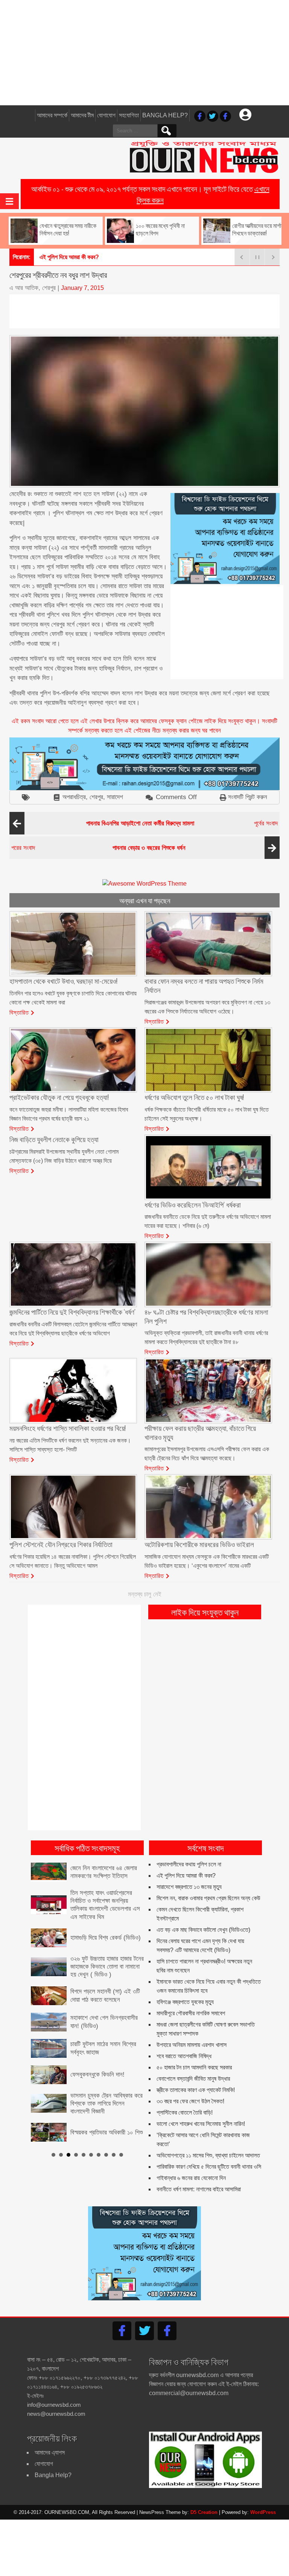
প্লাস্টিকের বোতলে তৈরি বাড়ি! (185, 2113)
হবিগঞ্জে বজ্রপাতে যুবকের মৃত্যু (185, 2002)
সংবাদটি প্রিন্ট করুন (248, 797)
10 (121, 2137)
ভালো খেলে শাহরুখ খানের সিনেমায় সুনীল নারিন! (201, 2124)
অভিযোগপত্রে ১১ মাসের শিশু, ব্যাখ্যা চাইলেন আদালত (208, 2155)
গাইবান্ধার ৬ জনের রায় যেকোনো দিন (191, 2178)
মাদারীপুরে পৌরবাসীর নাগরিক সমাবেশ (191, 2013)
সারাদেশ (115, 797)
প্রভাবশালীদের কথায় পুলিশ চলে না (189, 1864)
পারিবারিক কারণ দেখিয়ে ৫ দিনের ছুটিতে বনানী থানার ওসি (209, 2167)
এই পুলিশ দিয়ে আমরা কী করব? (186, 1876)
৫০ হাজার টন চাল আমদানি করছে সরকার (194, 2067)
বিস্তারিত (19, 1012)
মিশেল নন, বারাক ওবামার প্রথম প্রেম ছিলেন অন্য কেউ (208, 1898)
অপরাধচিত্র (74, 797)
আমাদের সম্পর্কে (52, 115)
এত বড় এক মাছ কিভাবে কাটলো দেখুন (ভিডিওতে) (203, 1930)
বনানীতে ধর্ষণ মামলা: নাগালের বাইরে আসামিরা (199, 2189)
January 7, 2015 (82, 288)
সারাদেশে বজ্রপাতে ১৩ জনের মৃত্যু (72, 257)
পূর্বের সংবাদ (182, 823)
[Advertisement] (144, 53)
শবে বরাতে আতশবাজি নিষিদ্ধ (184, 2056)
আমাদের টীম (82, 115)
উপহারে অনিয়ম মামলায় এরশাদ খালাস (192, 2045)
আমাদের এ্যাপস (50, 2452)
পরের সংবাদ (98, 848)
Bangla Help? (165, 115)
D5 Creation (204, 2512)
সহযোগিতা (129, 115)
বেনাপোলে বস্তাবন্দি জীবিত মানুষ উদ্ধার (193, 2079)
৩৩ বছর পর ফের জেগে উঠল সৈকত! (190, 2101)
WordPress (263, 2512)
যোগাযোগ (106, 115)
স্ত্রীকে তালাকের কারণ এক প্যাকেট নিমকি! (196, 2090)
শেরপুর (96, 797)
